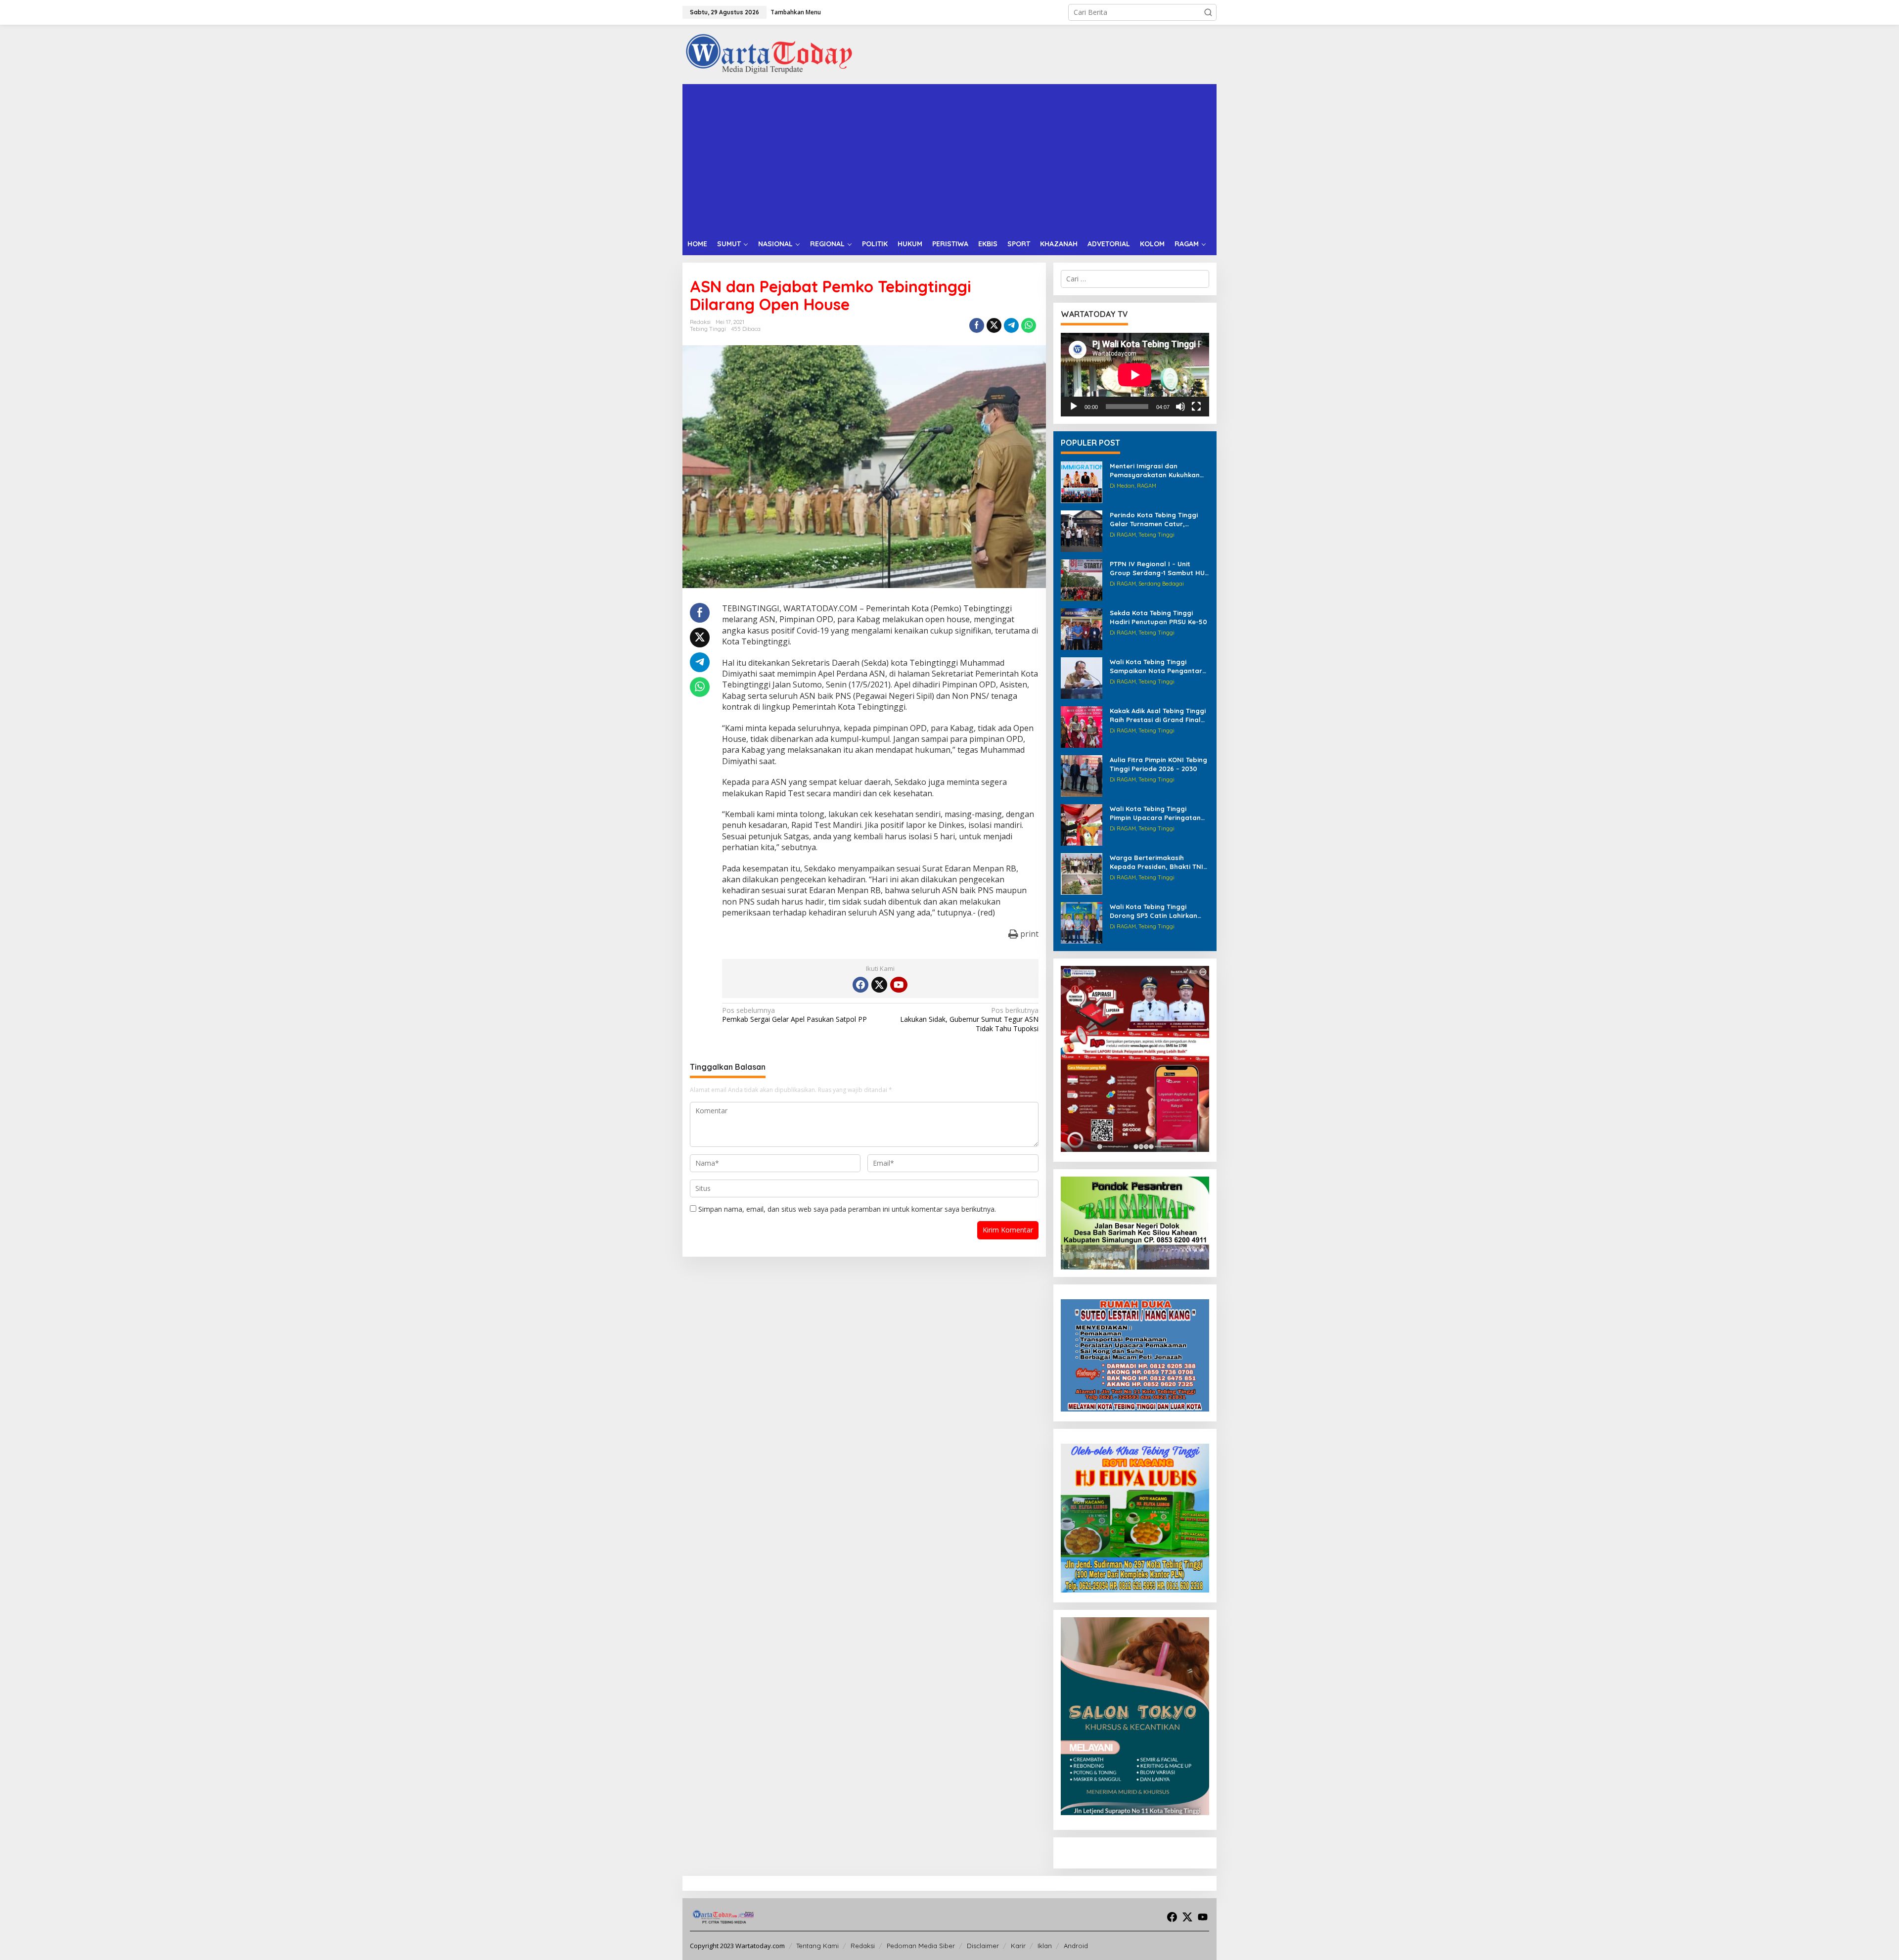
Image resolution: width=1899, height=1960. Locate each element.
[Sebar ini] (977, 325)
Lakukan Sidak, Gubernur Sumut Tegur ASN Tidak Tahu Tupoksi (969, 1019)
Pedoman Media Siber (921, 1946)
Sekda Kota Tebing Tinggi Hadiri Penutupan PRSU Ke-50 (1158, 617)
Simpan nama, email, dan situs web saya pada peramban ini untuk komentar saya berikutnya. (847, 1209)
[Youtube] (899, 985)
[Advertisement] (949, 158)
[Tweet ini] (994, 325)
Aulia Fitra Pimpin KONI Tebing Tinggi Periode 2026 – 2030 (1158, 764)
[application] (1135, 375)
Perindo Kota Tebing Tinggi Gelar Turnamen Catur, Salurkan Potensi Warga (1154, 520)
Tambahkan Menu (796, 12)
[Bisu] (1180, 407)
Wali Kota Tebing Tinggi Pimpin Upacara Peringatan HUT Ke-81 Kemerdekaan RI (1155, 813)
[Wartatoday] (769, 54)
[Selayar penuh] (1196, 407)
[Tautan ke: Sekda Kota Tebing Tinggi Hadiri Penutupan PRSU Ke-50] (1082, 628)
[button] (1208, 12)
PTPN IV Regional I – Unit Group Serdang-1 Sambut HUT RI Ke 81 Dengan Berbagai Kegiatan (1159, 569)
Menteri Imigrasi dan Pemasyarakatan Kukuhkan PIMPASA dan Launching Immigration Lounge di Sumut (1158, 471)
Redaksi (863, 1946)
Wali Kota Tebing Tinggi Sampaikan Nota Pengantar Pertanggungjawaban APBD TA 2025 (1156, 666)
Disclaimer (983, 1946)
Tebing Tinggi (708, 329)
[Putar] (1074, 407)
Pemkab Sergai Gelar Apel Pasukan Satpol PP (794, 1015)
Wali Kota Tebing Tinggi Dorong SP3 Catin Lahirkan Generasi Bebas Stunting (1153, 911)
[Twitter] (879, 985)
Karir (1018, 1946)
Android (1076, 1946)
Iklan (1045, 1946)
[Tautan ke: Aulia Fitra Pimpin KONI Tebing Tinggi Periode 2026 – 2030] (1082, 775)
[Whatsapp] (1029, 325)
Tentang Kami (817, 1946)
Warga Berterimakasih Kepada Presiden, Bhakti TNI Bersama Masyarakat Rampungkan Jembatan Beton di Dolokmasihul (1156, 862)
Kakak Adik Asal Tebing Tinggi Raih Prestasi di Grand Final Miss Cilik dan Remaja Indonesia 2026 (1158, 715)
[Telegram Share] (1011, 325)
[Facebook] (860, 985)
